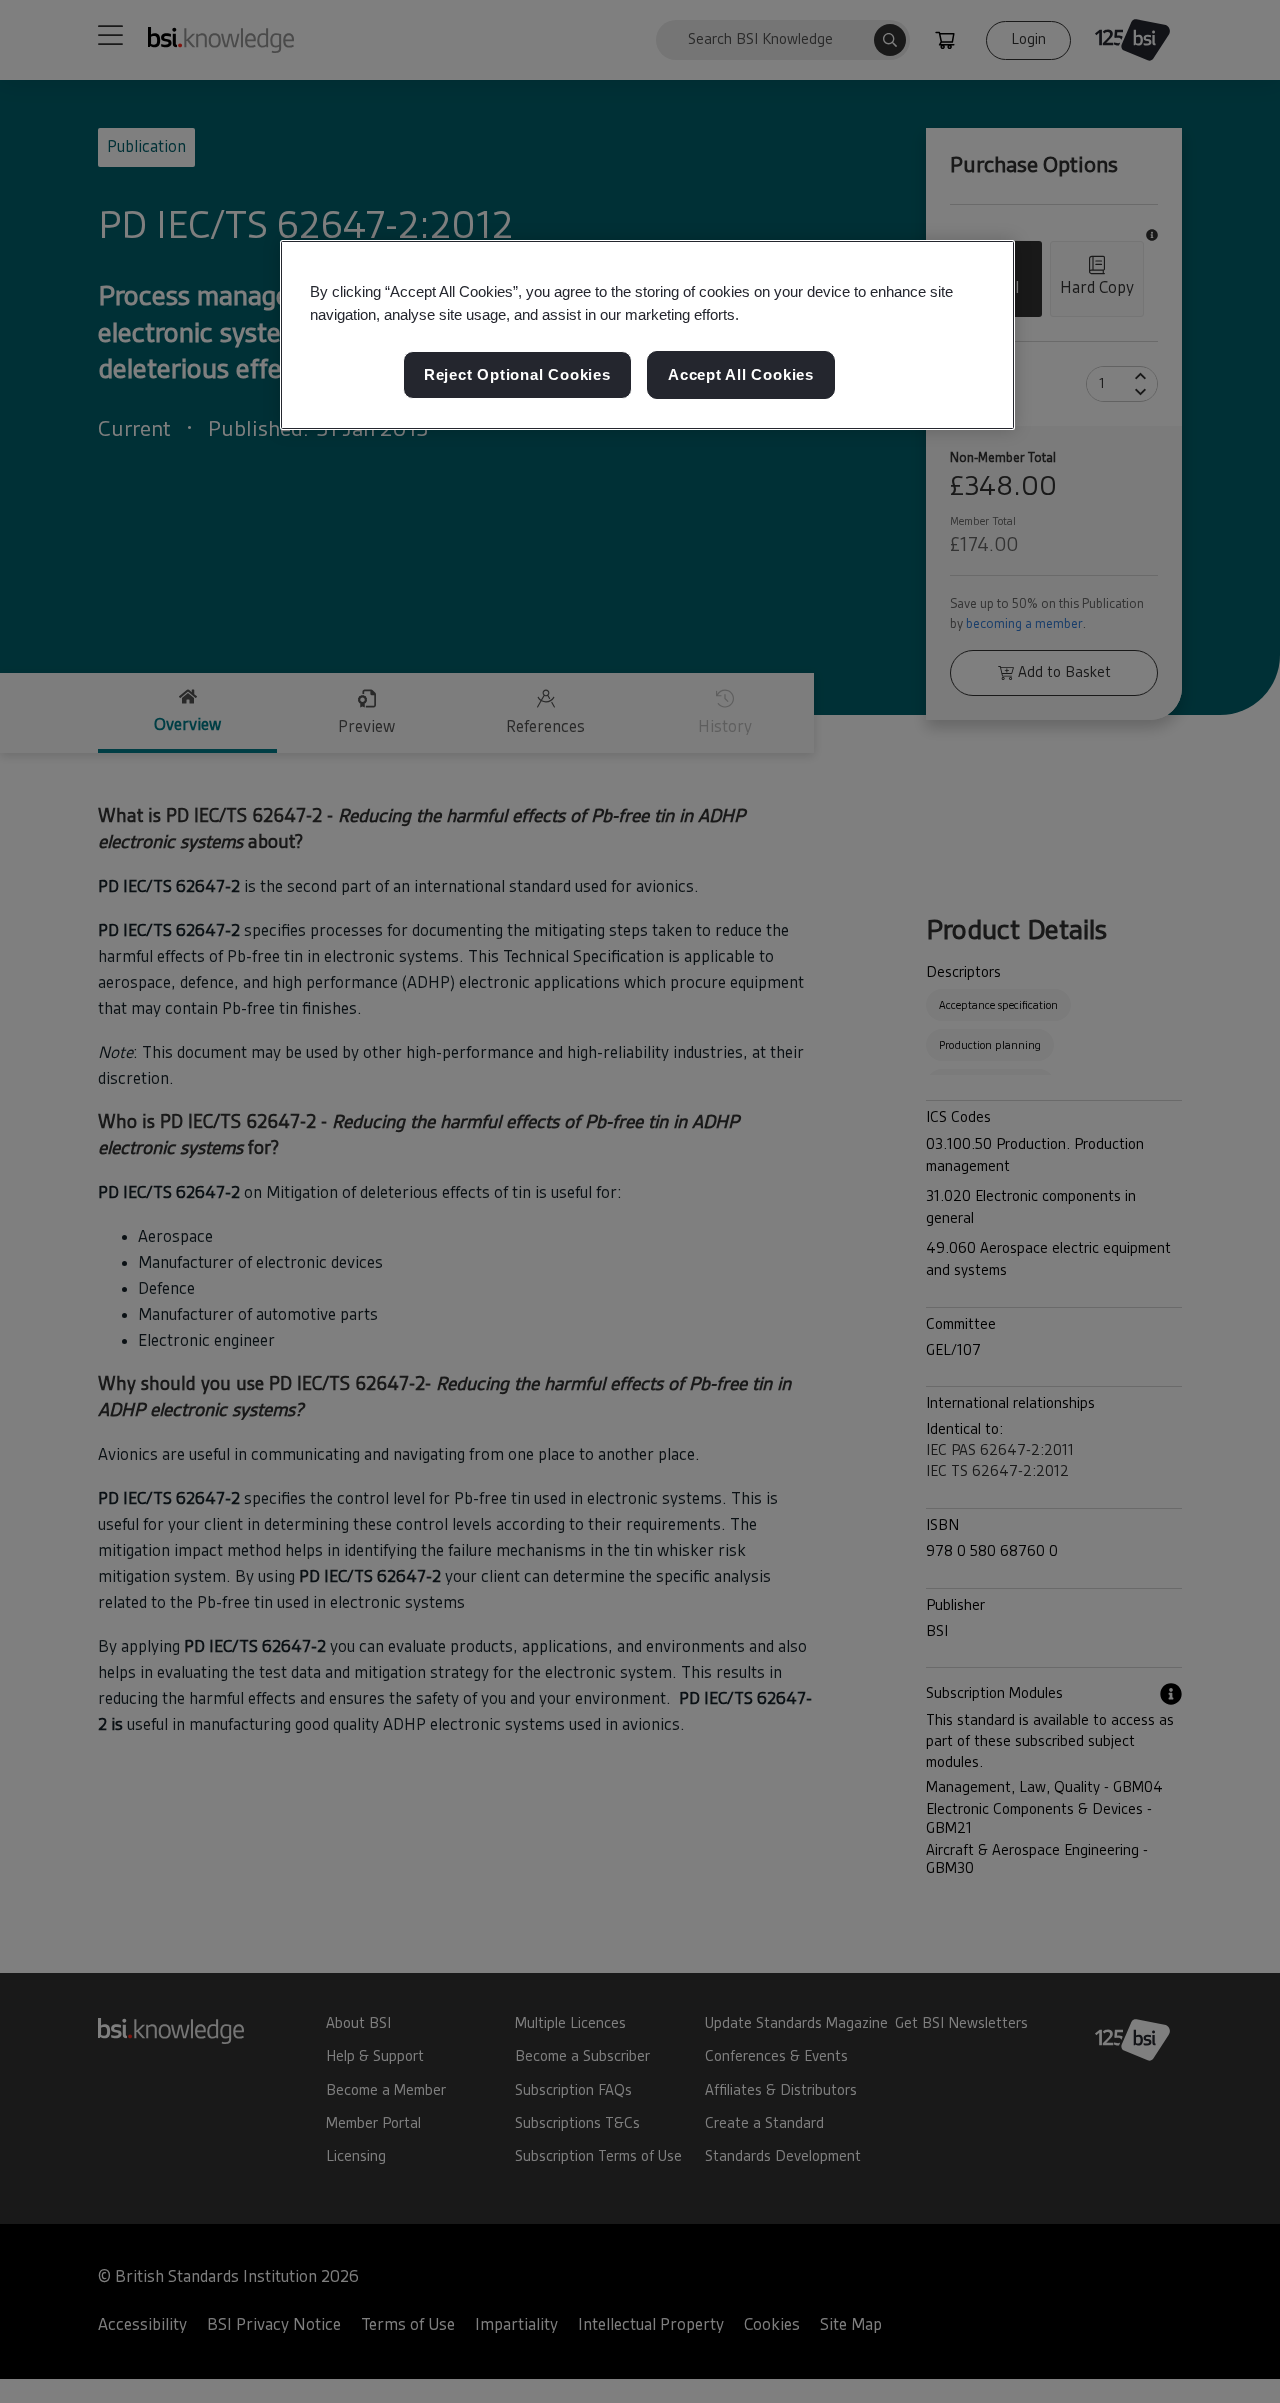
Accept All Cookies (741, 375)
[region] (647, 335)
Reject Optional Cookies (517, 375)
